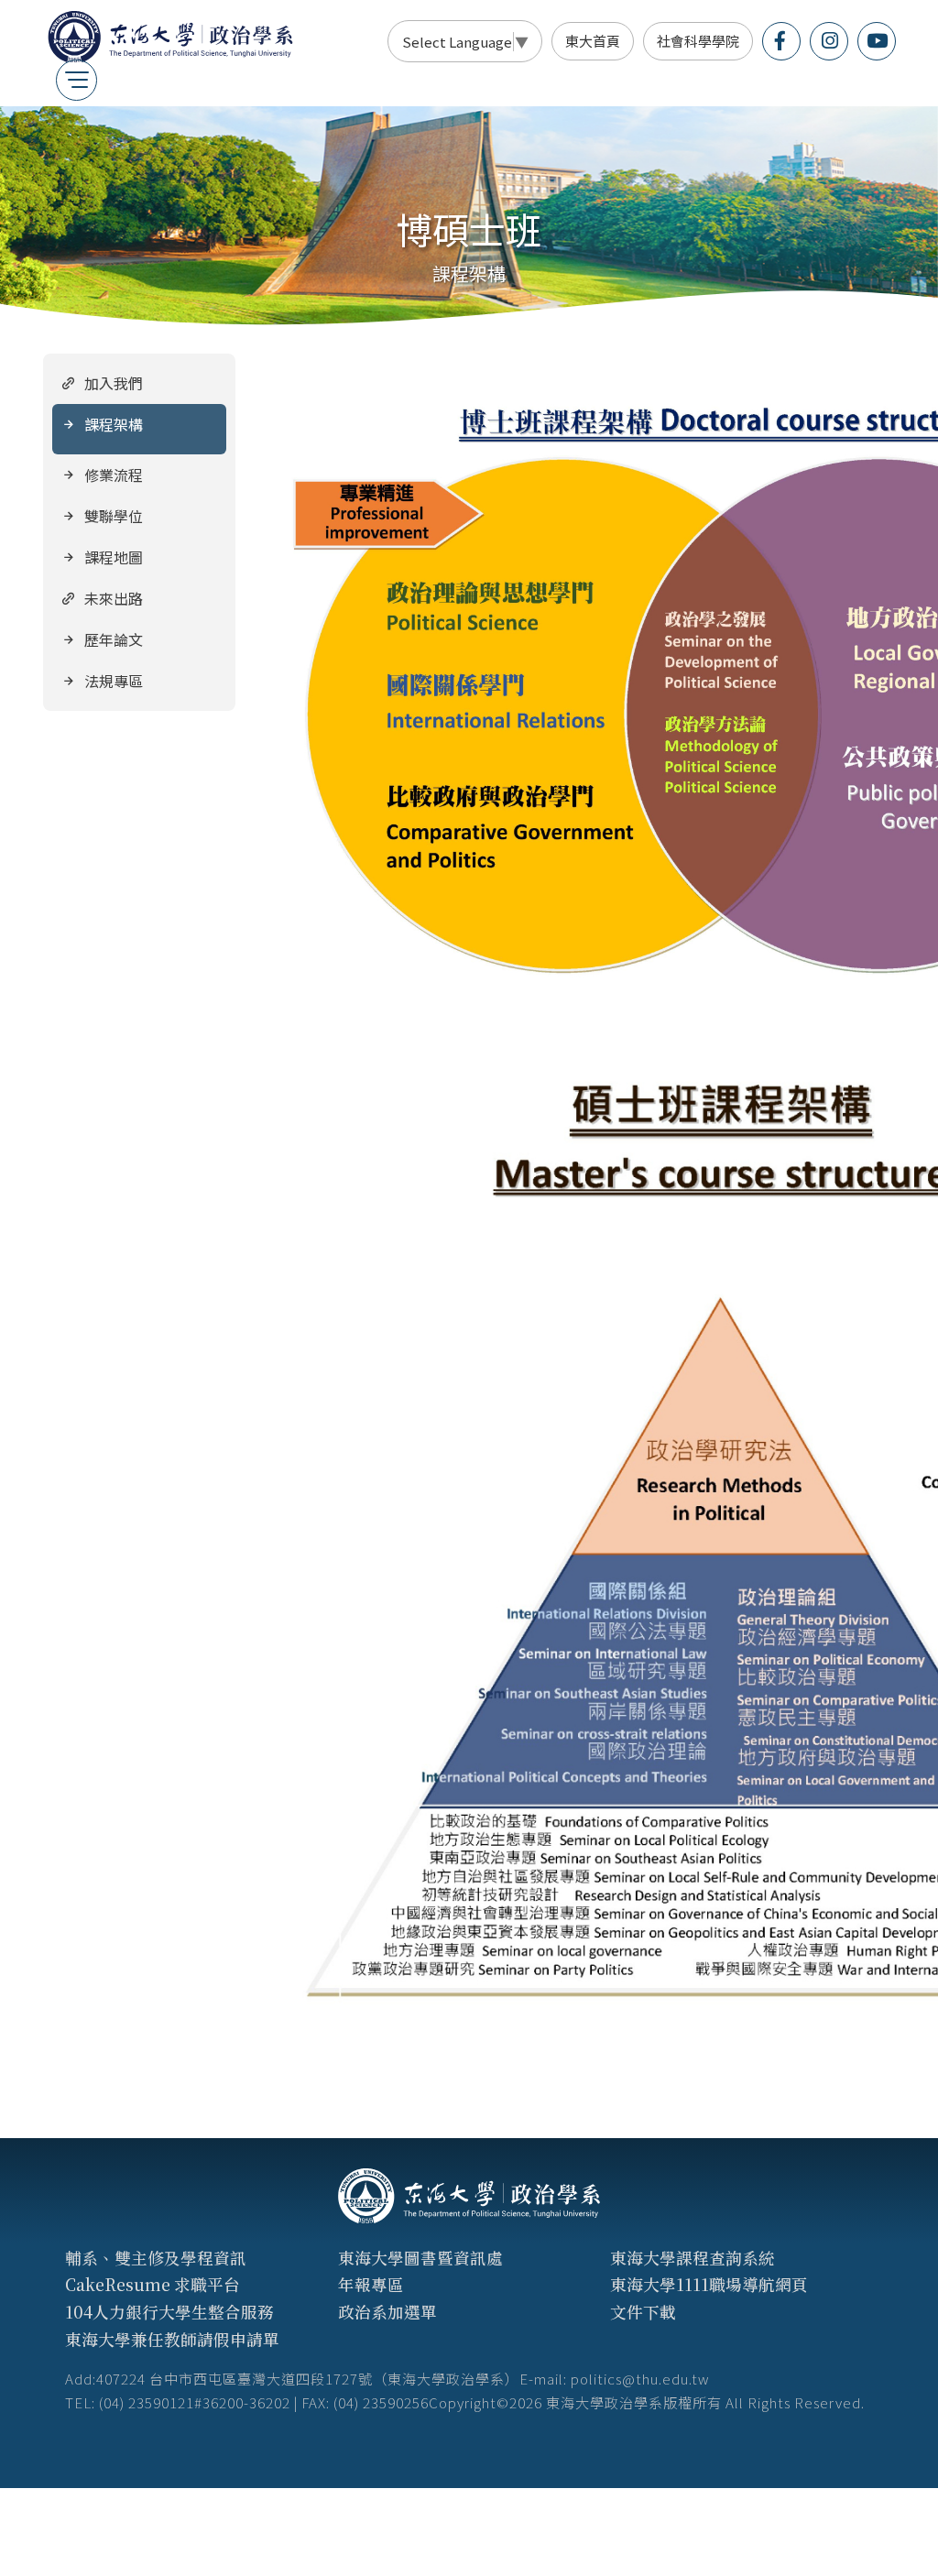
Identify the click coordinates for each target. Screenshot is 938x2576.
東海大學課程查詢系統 (693, 2258)
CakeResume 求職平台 (153, 2284)
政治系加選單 (387, 2312)
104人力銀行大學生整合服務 (169, 2312)
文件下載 (643, 2312)
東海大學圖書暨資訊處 (420, 2258)
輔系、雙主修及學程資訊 (156, 2258)
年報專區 (371, 2284)
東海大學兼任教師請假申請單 (172, 2339)
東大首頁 (593, 41)
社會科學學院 (698, 41)
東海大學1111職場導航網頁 (709, 2284)
